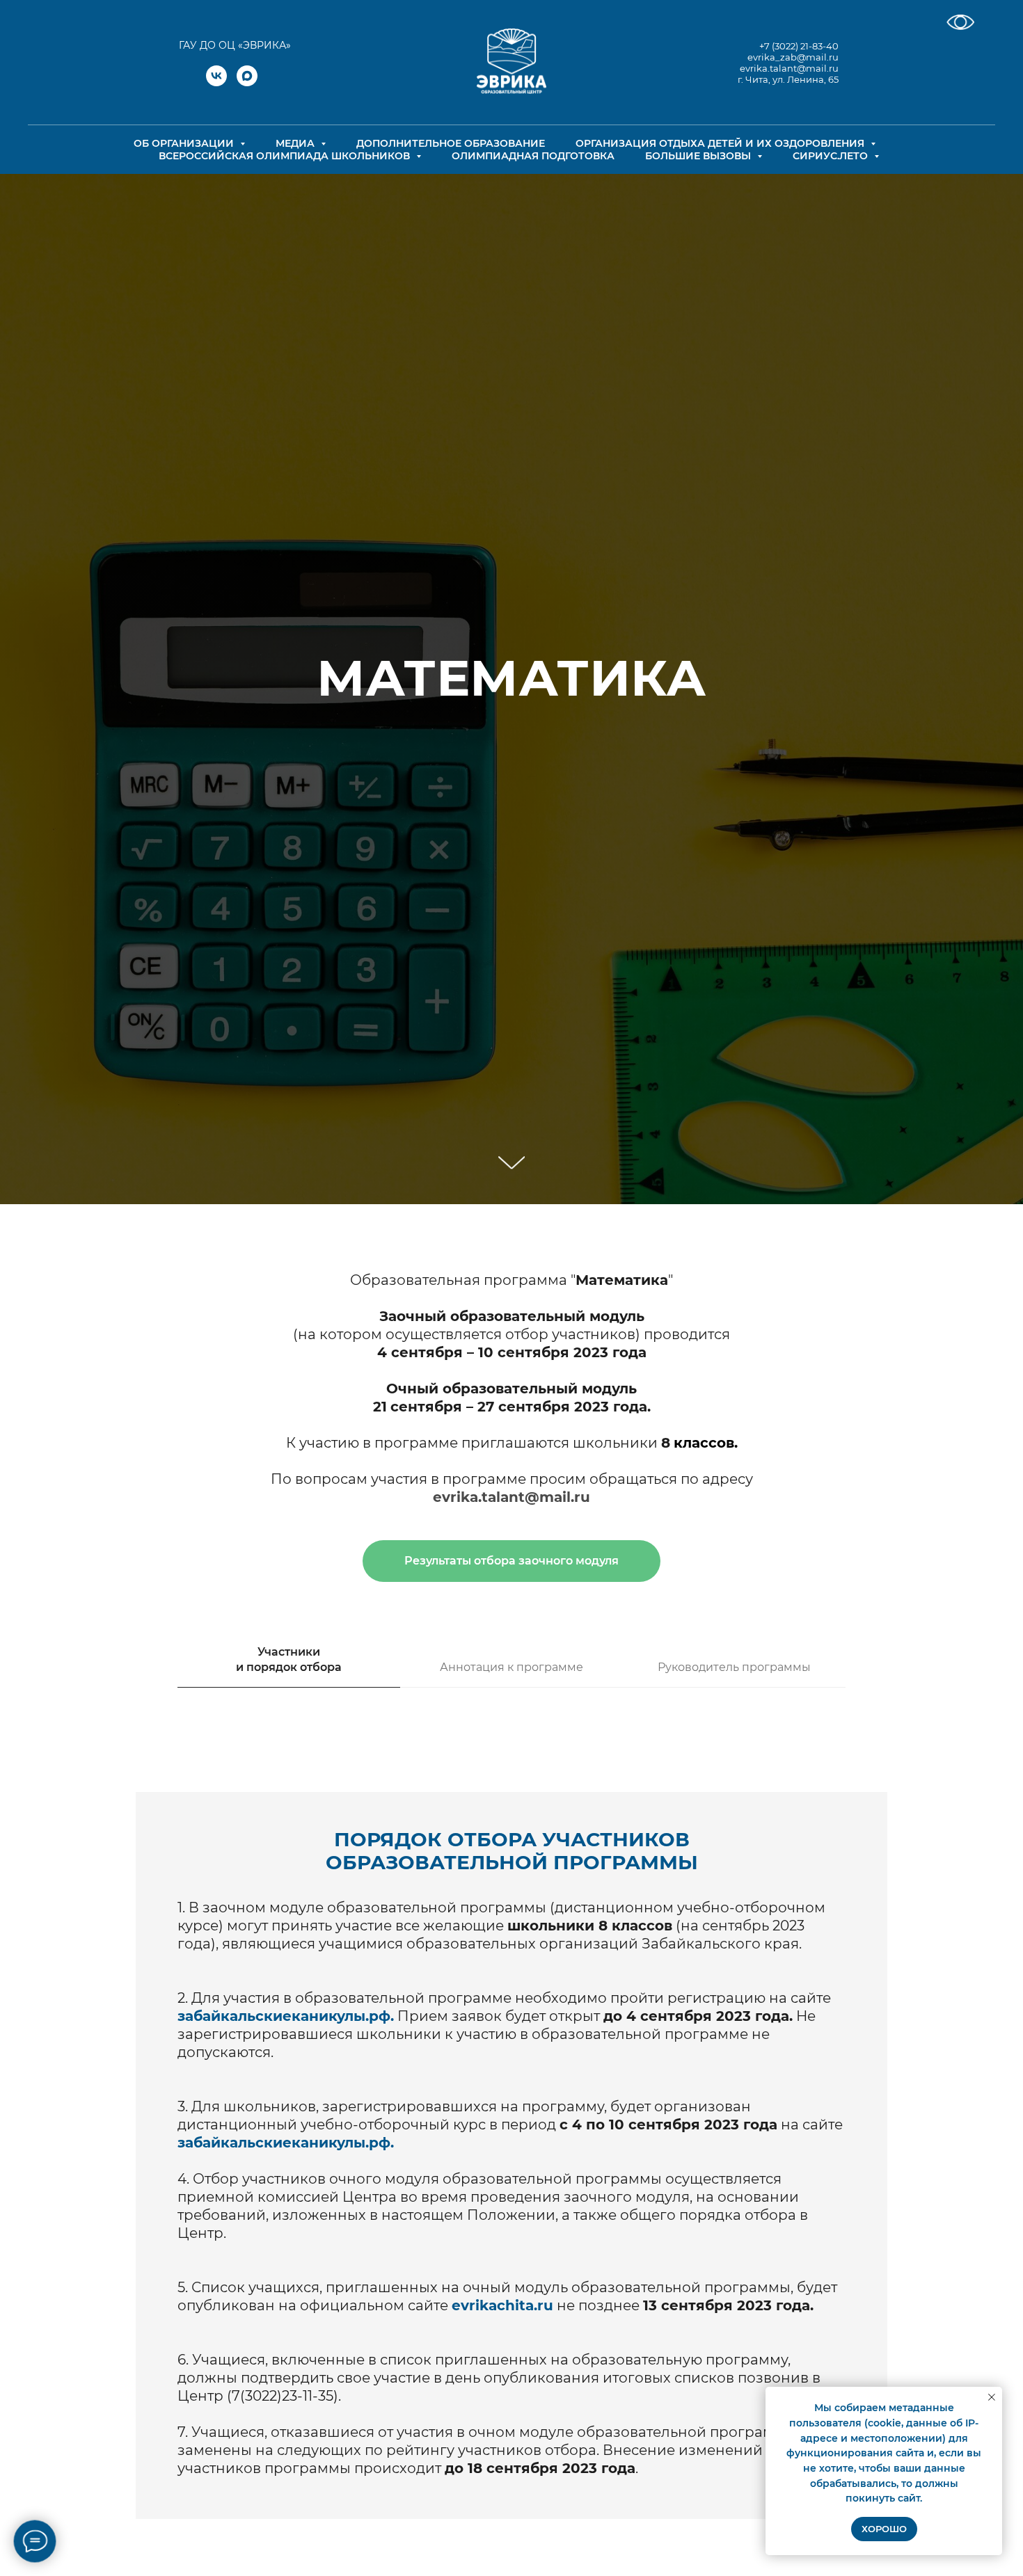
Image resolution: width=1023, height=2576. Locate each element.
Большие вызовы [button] (699, 156)
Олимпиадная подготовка (533, 156)
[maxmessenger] (247, 82)
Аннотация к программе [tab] (511, 1667)
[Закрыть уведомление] (992, 2397)
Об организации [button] (185, 143)
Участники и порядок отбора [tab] (289, 1659)
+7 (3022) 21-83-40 (799, 46)
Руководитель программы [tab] (734, 1667)
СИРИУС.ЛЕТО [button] (832, 156)
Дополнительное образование (451, 143)
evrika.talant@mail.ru (789, 68)
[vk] (216, 82)
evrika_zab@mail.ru (793, 57)
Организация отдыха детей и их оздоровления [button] (721, 143)
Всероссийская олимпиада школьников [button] (286, 156)
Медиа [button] (296, 143)
